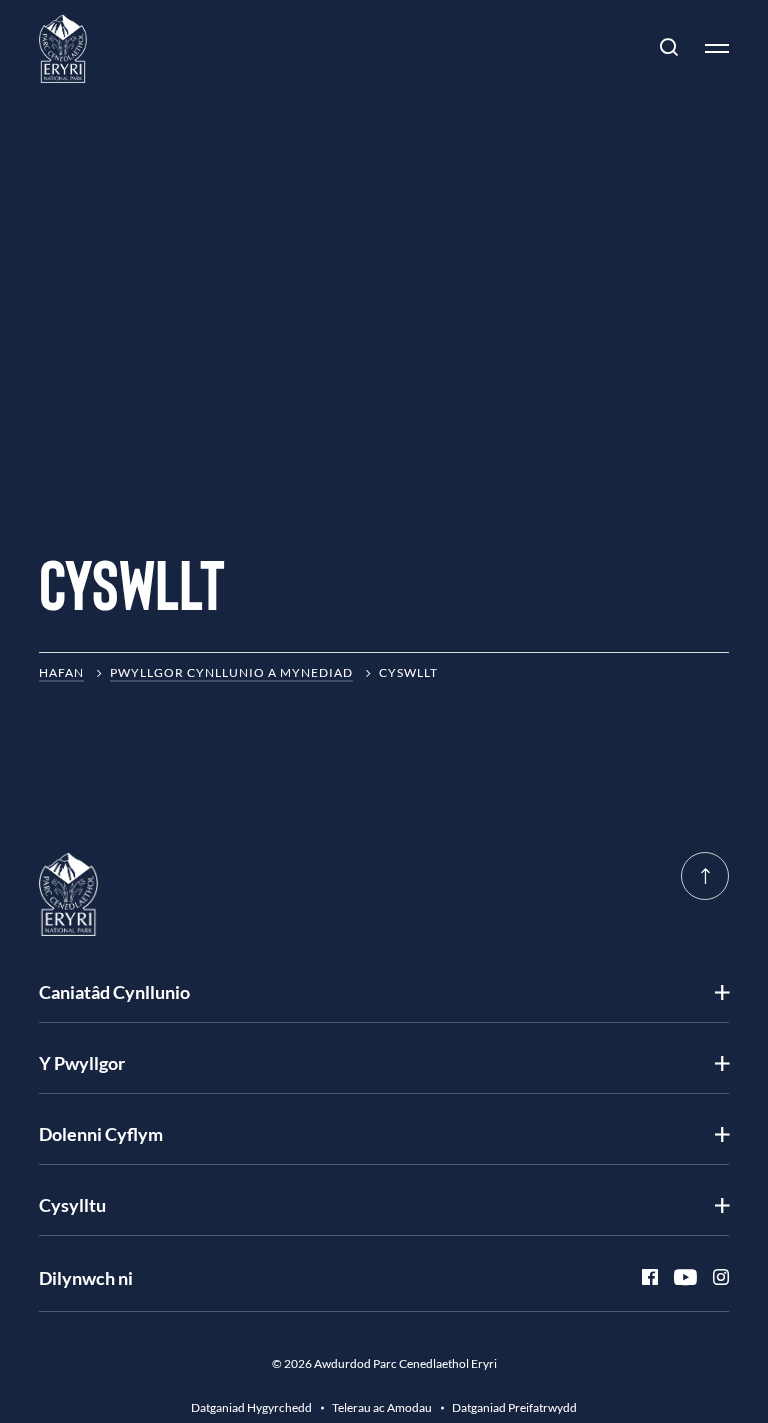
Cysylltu (72, 1205)
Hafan (61, 672)
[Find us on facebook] (642, 1278)
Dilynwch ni (86, 1278)
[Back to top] (705, 876)
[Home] (63, 48)
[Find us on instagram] (713, 1278)
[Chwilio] (669, 48)
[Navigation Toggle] (709, 48)
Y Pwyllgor (82, 1063)
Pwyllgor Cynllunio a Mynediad (231, 672)
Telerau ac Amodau (382, 1407)
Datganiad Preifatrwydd (514, 1407)
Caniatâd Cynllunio (114, 992)
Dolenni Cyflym (101, 1134)
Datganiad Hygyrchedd (251, 1407)
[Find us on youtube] (677, 1278)
